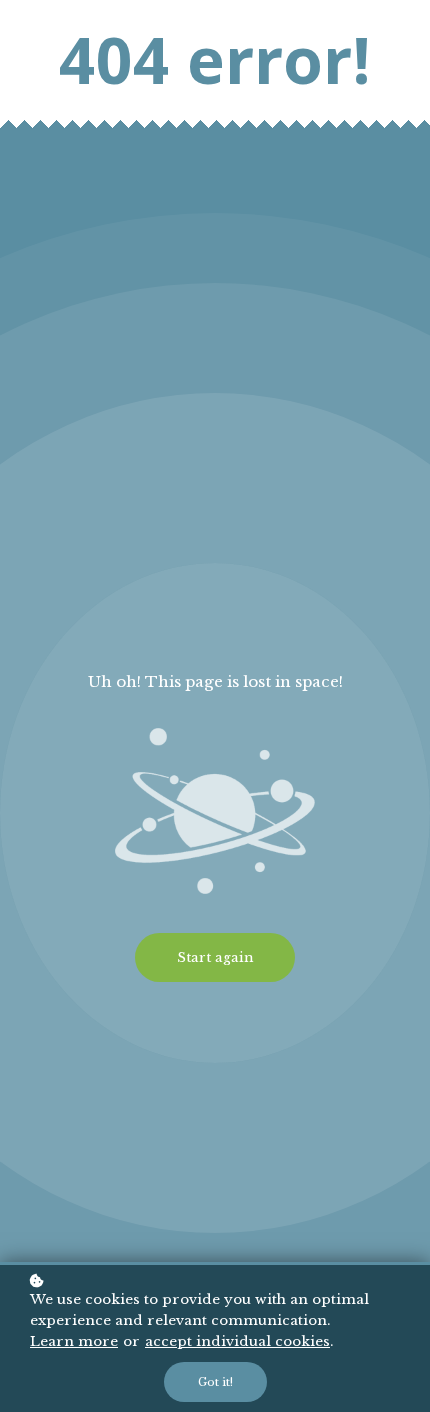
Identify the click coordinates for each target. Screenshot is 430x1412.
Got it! (215, 1382)
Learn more (74, 1341)
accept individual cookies (237, 1341)
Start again (215, 957)
